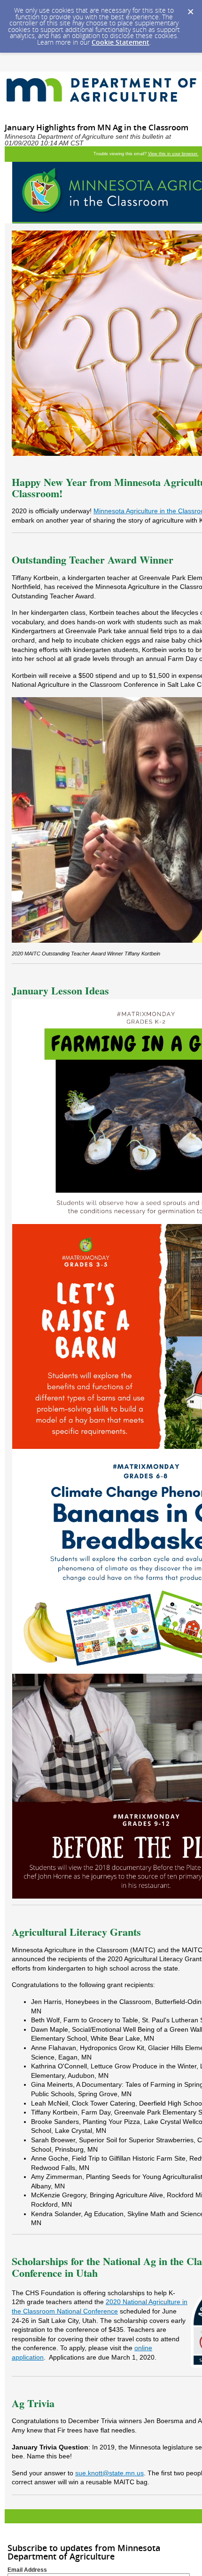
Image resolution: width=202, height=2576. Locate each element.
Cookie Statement (120, 42)
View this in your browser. (173, 154)
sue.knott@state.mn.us (109, 2473)
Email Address (27, 2570)
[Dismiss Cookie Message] (190, 9)
